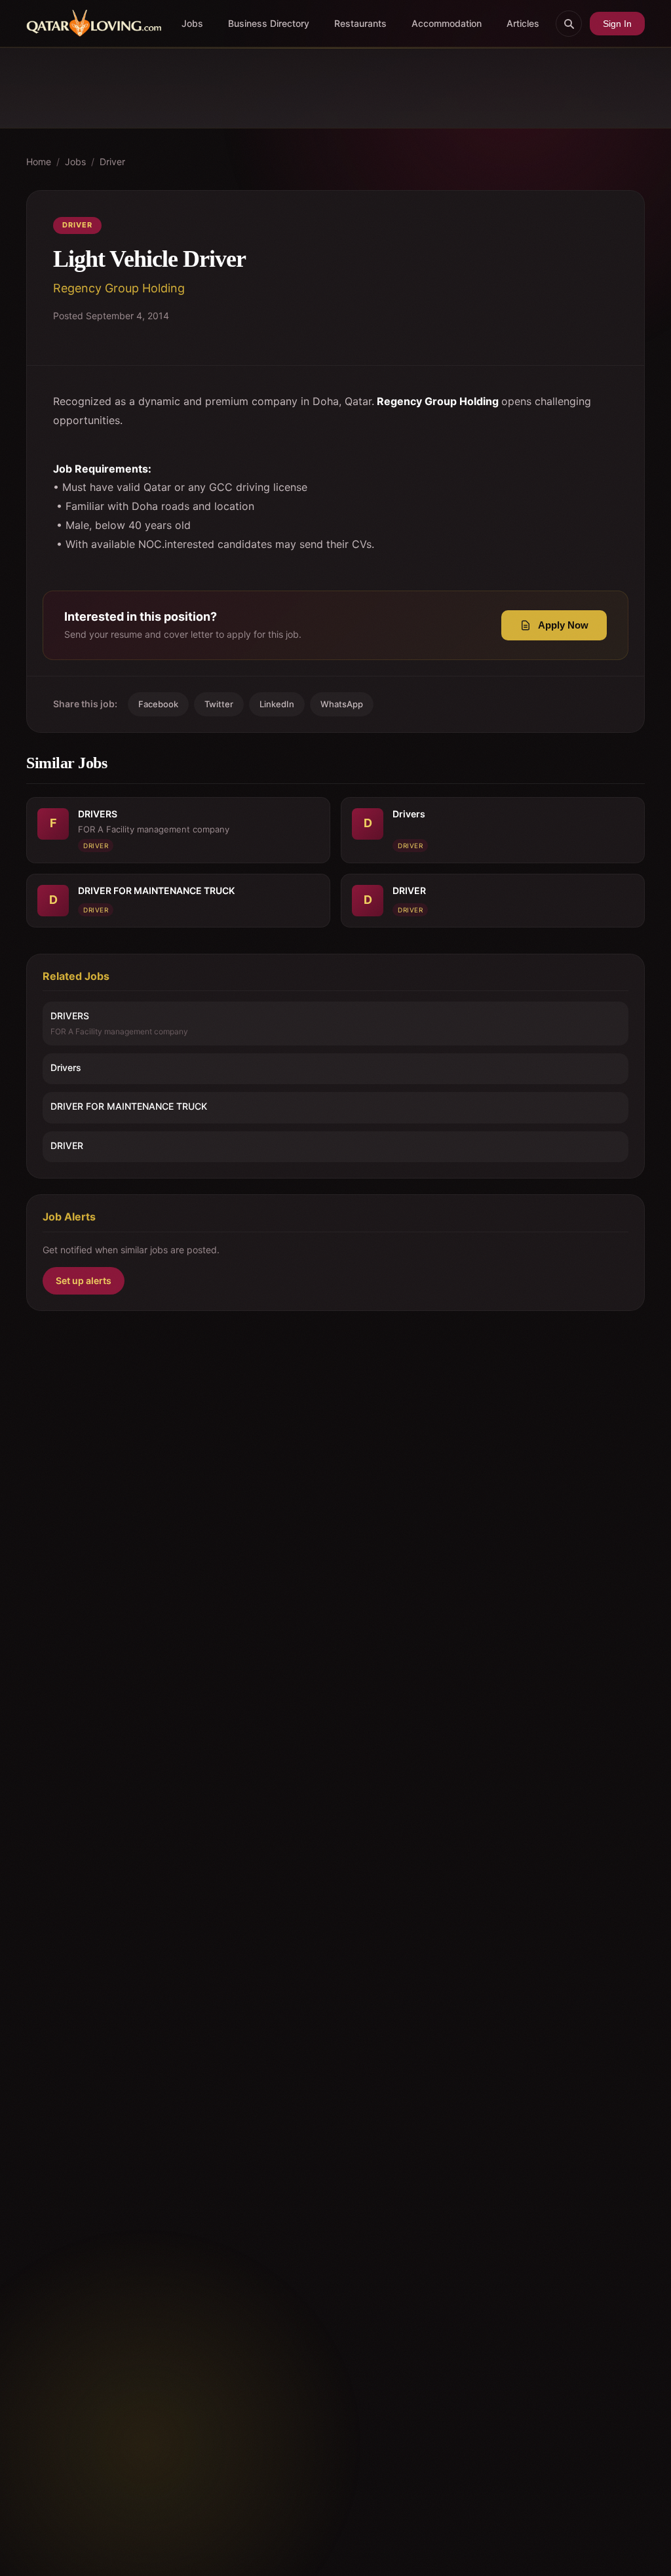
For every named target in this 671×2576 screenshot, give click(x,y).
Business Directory (269, 23)
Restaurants (360, 23)
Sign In (617, 24)
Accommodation (447, 23)
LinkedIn (277, 704)
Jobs (192, 23)
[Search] (569, 24)
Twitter (219, 704)
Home (39, 162)
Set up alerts (84, 1280)
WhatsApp (342, 704)
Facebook (158, 704)
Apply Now (563, 625)
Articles (523, 23)
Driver (112, 162)
